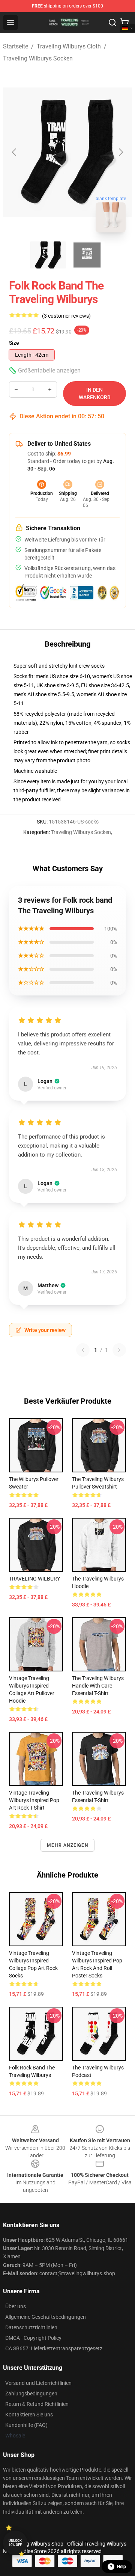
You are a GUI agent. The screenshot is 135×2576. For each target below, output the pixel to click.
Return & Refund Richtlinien (37, 2404)
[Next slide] (120, 152)
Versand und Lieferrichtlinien (38, 2383)
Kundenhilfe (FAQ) (26, 2425)
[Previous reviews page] (83, 1350)
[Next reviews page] (119, 1350)
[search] (112, 23)
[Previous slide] (15, 152)
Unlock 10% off (15, 2543)
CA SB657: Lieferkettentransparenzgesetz (54, 2348)
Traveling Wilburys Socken (38, 58)
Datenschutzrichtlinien (31, 2327)
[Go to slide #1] (48, 255)
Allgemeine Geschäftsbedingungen (46, 2317)
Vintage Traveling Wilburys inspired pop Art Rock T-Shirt (34, 1800)
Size (14, 343)
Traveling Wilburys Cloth (69, 46)
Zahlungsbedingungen (31, 2394)
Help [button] (121, 2567)
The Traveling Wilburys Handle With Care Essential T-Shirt (98, 1686)
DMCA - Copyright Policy (33, 2338)
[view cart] (124, 23)
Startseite (16, 46)
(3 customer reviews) (66, 316)
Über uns (16, 2306)
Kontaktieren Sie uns (29, 2415)
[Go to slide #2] (87, 255)
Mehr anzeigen (67, 1845)
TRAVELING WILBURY (34, 1579)
